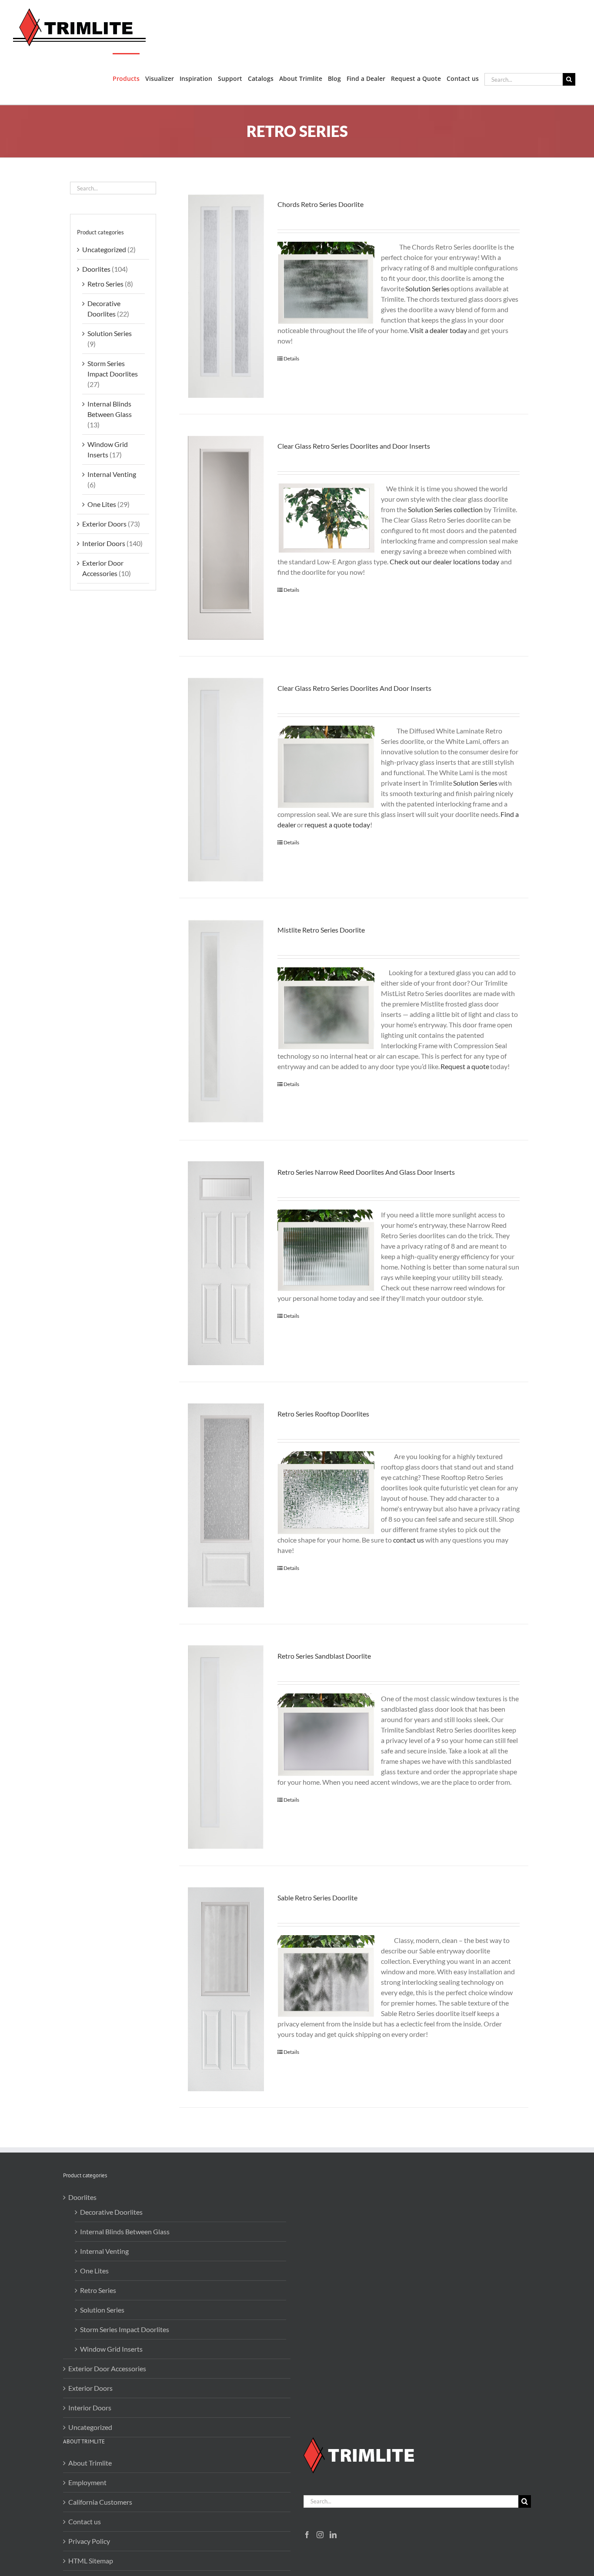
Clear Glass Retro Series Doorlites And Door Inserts (354, 688)
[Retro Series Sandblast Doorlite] (226, 1747)
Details (291, 358)
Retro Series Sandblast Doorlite (324, 1656)
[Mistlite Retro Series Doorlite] (226, 1021)
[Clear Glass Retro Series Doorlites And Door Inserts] (226, 780)
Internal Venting (112, 474)
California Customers (100, 2502)
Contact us (85, 2521)
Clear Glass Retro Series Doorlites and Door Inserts (354, 446)
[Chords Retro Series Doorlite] (226, 296)
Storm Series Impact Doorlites (125, 2329)
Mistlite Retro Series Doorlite (321, 930)
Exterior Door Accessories (107, 2368)
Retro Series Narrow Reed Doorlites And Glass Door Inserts (366, 1172)
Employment (87, 2482)
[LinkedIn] (333, 2535)
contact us (409, 1540)
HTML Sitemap (91, 2561)
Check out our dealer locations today (444, 562)
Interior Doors (104, 543)
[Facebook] (307, 2535)
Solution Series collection (445, 509)
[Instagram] (320, 2535)
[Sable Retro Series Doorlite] (226, 1989)
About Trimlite (90, 2463)
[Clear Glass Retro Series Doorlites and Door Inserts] (226, 537)
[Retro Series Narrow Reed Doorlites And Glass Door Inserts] (226, 1263)
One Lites (102, 504)
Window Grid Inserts (111, 2349)
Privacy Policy (89, 2541)
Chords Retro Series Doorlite (320, 204)
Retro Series (105, 284)
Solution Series (110, 333)
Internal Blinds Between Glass (125, 2231)
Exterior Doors (104, 524)
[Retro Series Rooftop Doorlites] (226, 1505)
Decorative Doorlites (111, 2212)
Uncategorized (104, 249)
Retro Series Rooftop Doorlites (323, 1414)
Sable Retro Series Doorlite (317, 1898)
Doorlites (96, 269)
